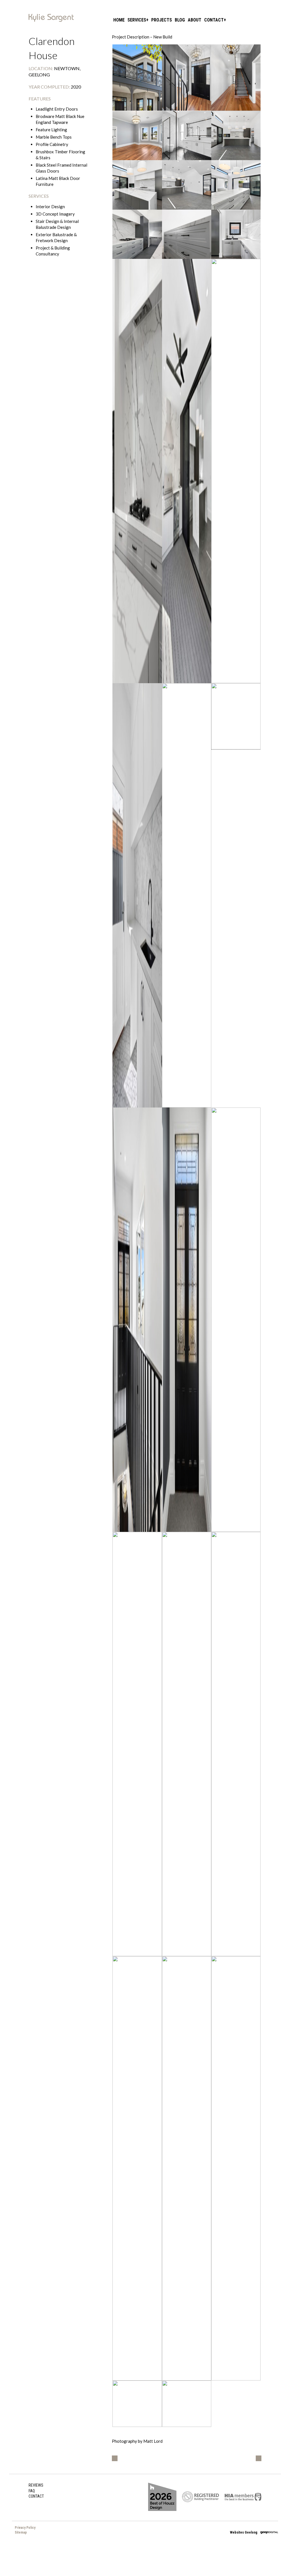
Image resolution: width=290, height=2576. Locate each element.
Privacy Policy (25, 2528)
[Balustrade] (137, 1320)
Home (119, 20)
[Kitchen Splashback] (137, 471)
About (195, 20)
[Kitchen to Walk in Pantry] (137, 234)
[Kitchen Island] (236, 185)
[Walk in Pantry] (236, 234)
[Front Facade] (137, 78)
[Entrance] (187, 78)
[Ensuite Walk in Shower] (187, 2168)
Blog (180, 20)
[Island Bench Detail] (187, 234)
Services (137, 20)
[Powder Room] (187, 895)
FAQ (32, 2491)
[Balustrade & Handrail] (236, 716)
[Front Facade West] (187, 2404)
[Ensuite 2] (187, 136)
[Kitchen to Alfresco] (137, 185)
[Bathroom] (187, 1744)
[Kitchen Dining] (187, 185)
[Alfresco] (187, 471)
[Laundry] (137, 895)
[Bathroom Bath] (137, 1744)
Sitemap (21, 2532)
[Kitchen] (236, 136)
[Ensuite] (137, 2168)
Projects (162, 20)
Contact (214, 20)
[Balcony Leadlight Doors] (187, 1320)
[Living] (236, 471)
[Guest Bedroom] (137, 136)
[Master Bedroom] (236, 1744)
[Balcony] (236, 1320)
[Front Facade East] (137, 2404)
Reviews (36, 2485)
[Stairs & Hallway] (236, 78)
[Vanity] (236, 2168)
